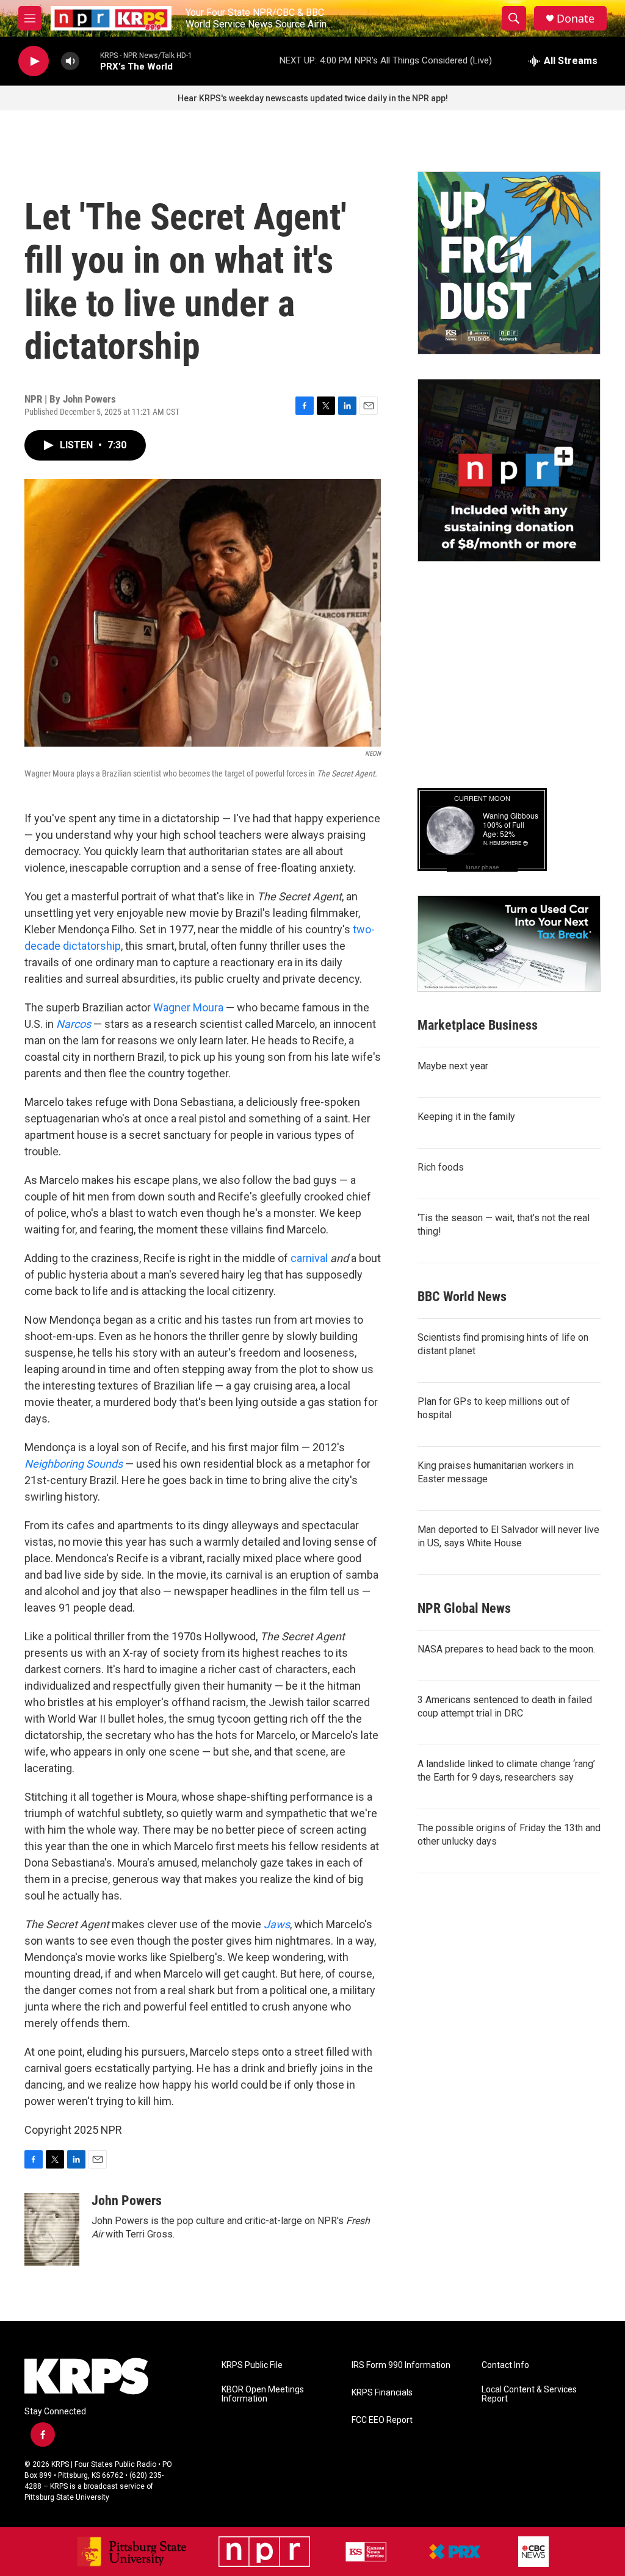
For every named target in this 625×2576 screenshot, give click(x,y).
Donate (576, 19)
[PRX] (455, 2552)
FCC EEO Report (382, 2420)
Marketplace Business (478, 1025)
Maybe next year (453, 1066)
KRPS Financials (382, 2393)
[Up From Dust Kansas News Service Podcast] (509, 263)
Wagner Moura (188, 1007)
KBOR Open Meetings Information (263, 2395)
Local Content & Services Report (529, 2395)
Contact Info (505, 2365)
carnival (310, 1258)
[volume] (70, 61)
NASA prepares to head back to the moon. (506, 1649)
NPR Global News (464, 1608)
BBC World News (462, 1297)
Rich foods (441, 1167)
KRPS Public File (252, 2365)
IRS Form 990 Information (401, 2365)
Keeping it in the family (466, 1117)
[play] (34, 61)
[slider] (90, 61)
